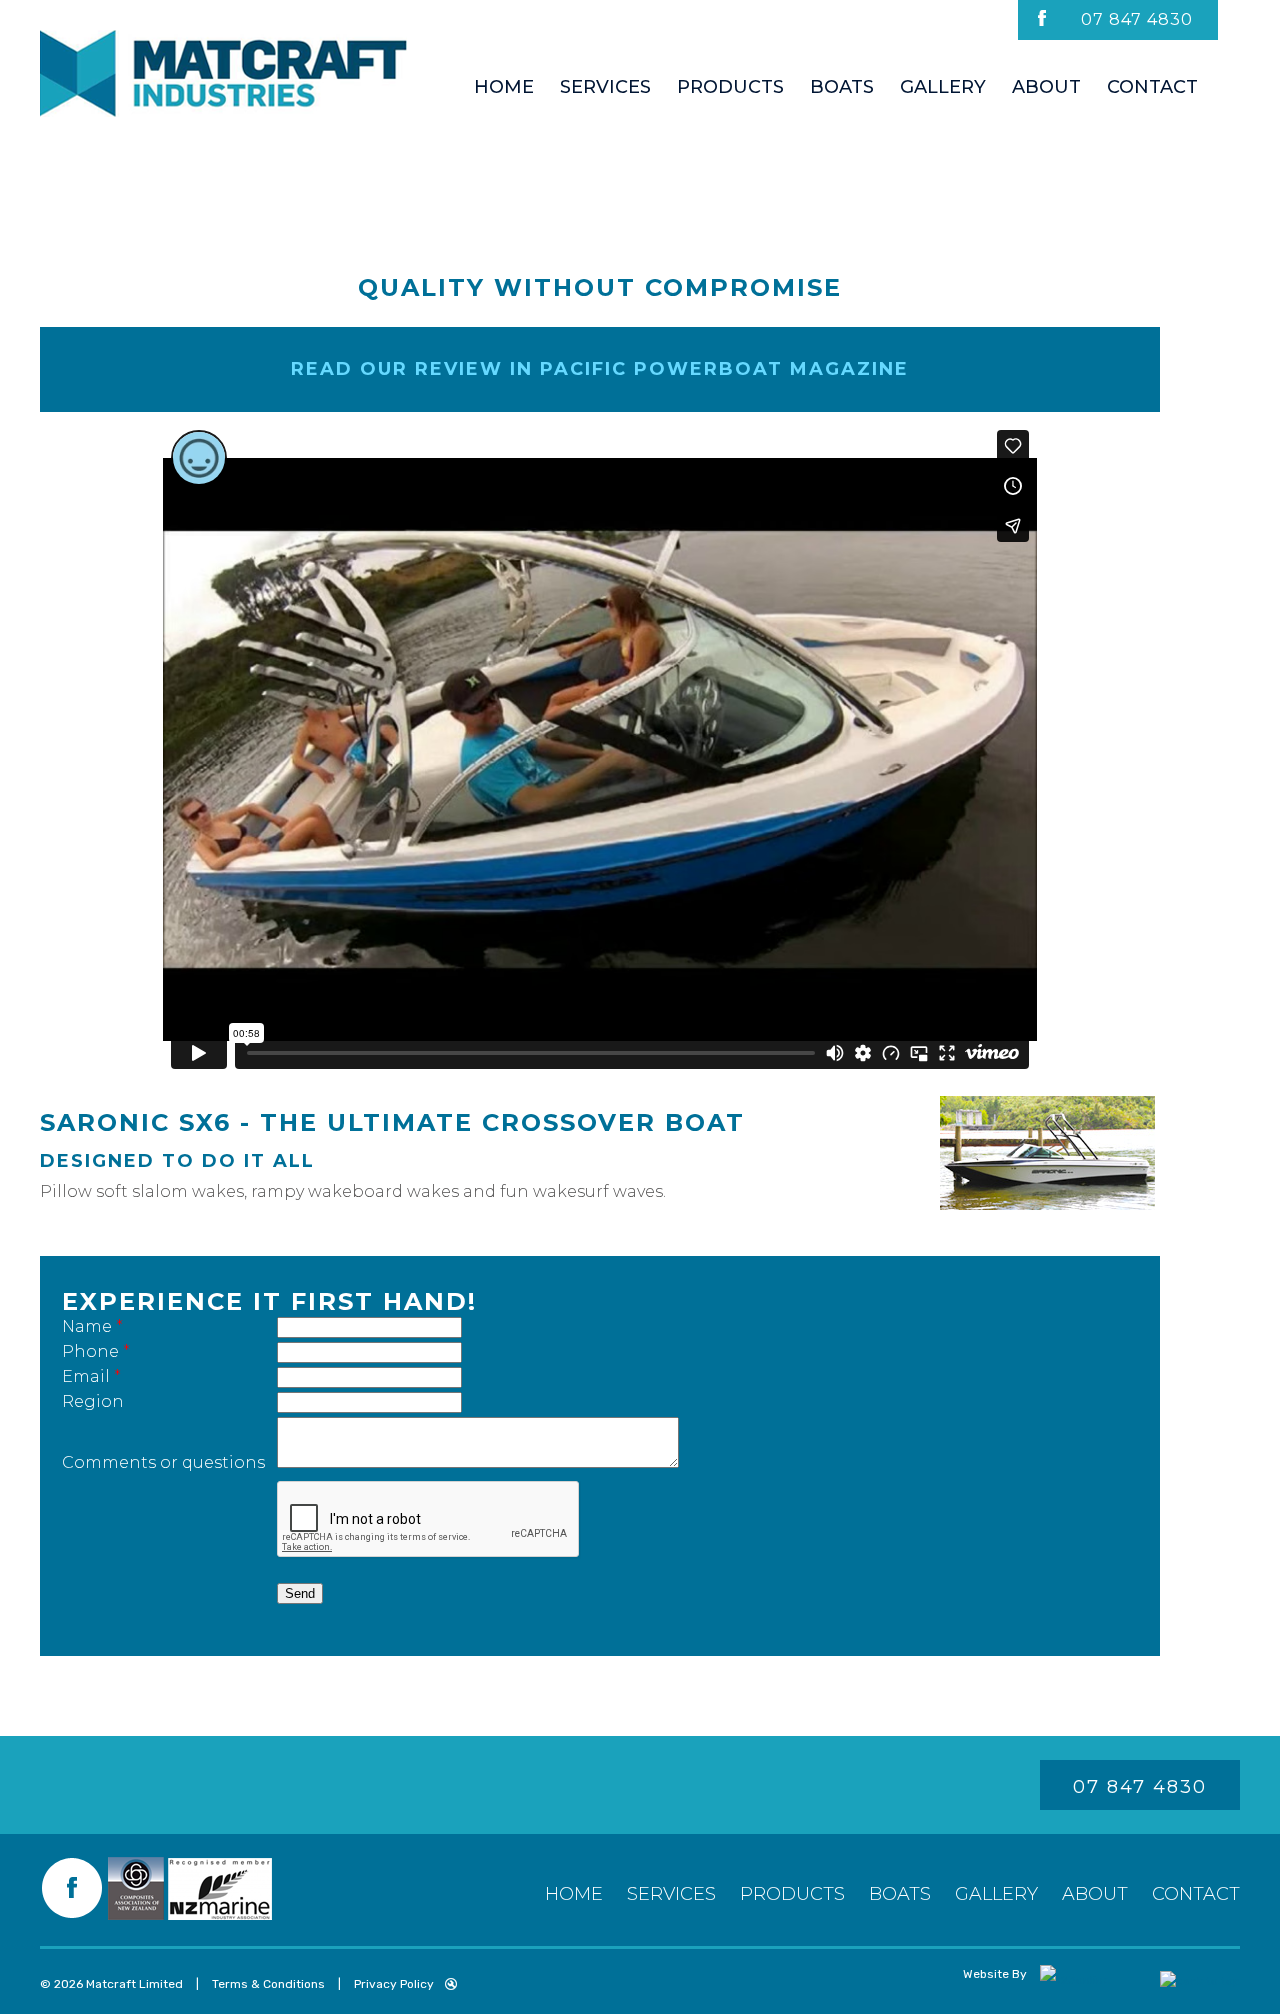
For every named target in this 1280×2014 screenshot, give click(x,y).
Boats (900, 1894)
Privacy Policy (394, 1984)
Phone (96, 1351)
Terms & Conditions (268, 1984)
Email (91, 1376)
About (1095, 1894)
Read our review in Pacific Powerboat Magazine (600, 369)
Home (574, 1894)
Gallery (996, 1894)
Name (92, 1326)
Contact (1196, 1894)
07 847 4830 (1137, 19)
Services (671, 1894)
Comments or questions (163, 1462)
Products (792, 1894)
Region (93, 1401)
